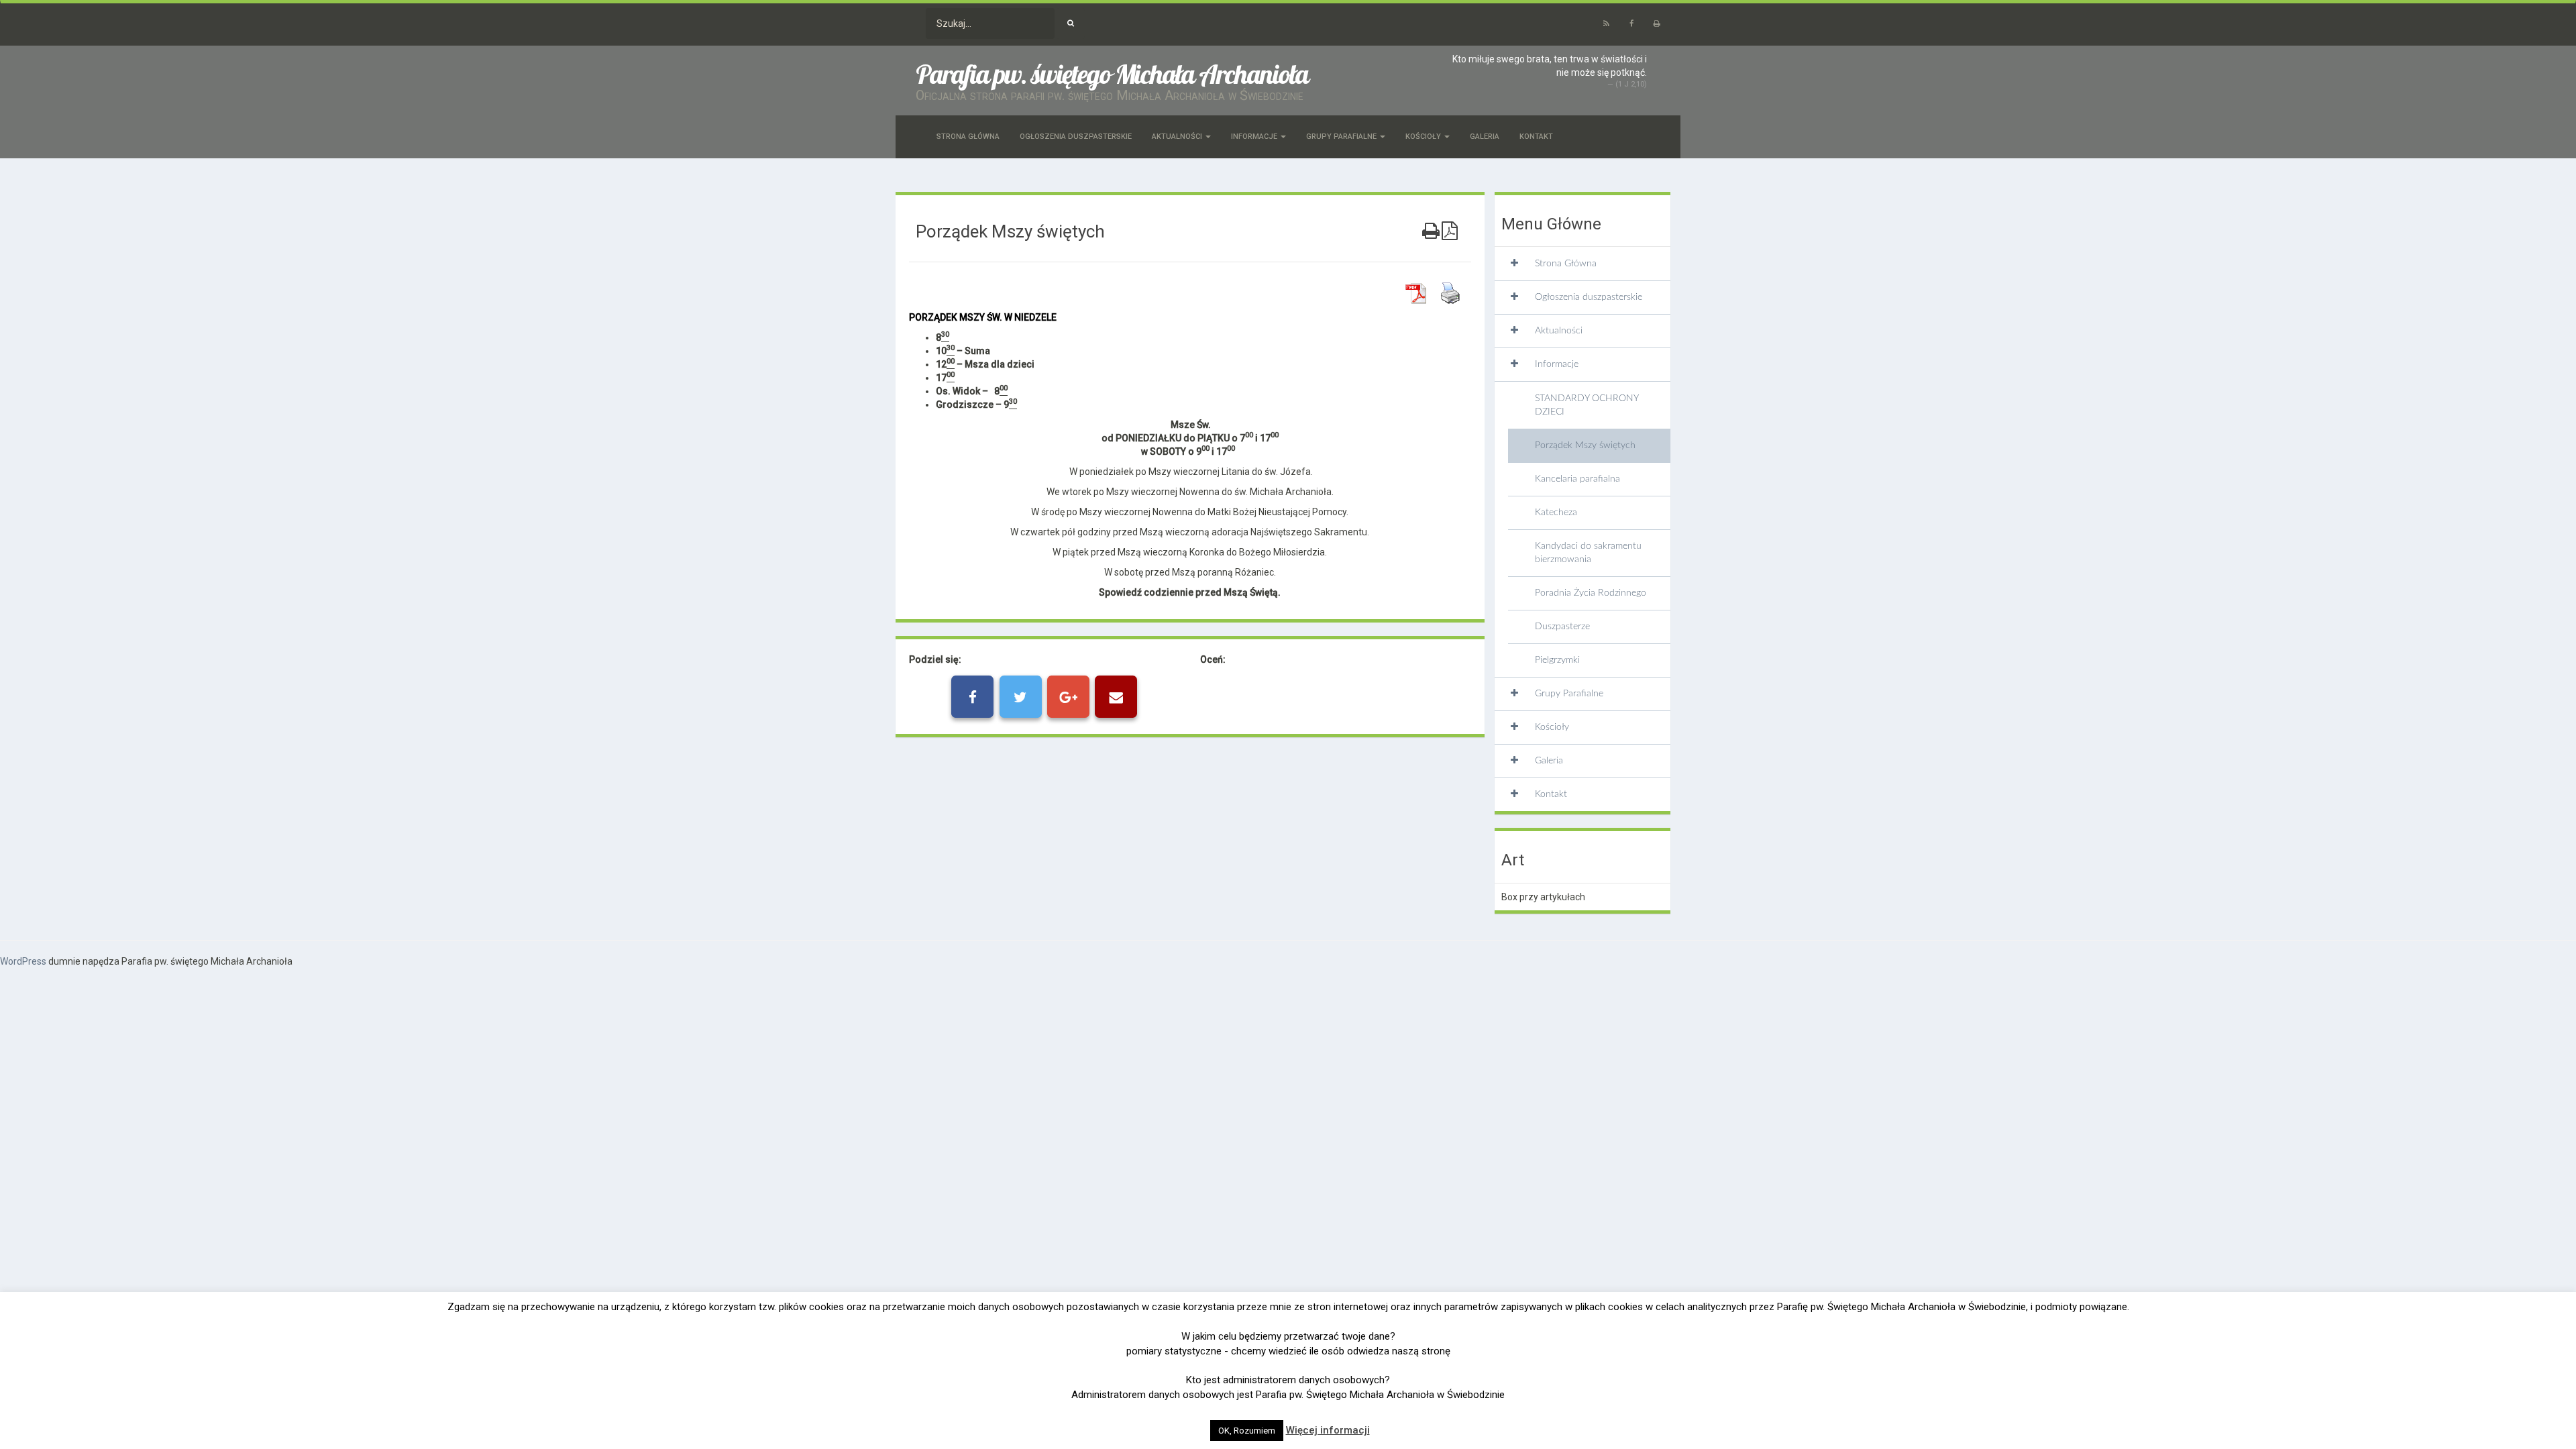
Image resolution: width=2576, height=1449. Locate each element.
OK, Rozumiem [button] (1247, 1431)
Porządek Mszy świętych (1585, 445)
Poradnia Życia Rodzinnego (1591, 593)
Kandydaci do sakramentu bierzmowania (1588, 553)
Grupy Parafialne (1342, 137)
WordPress (23, 961)
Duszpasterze (1562, 627)
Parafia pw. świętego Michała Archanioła (1112, 74)
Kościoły (1424, 137)
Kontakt (1536, 137)
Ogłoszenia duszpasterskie (1076, 137)
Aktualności (1178, 137)
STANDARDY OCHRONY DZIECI (1587, 405)
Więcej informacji (1328, 1430)
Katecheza (1556, 513)
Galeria (1485, 137)
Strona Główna (968, 137)
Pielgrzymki (1557, 660)
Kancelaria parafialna (1577, 479)
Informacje (1255, 137)
